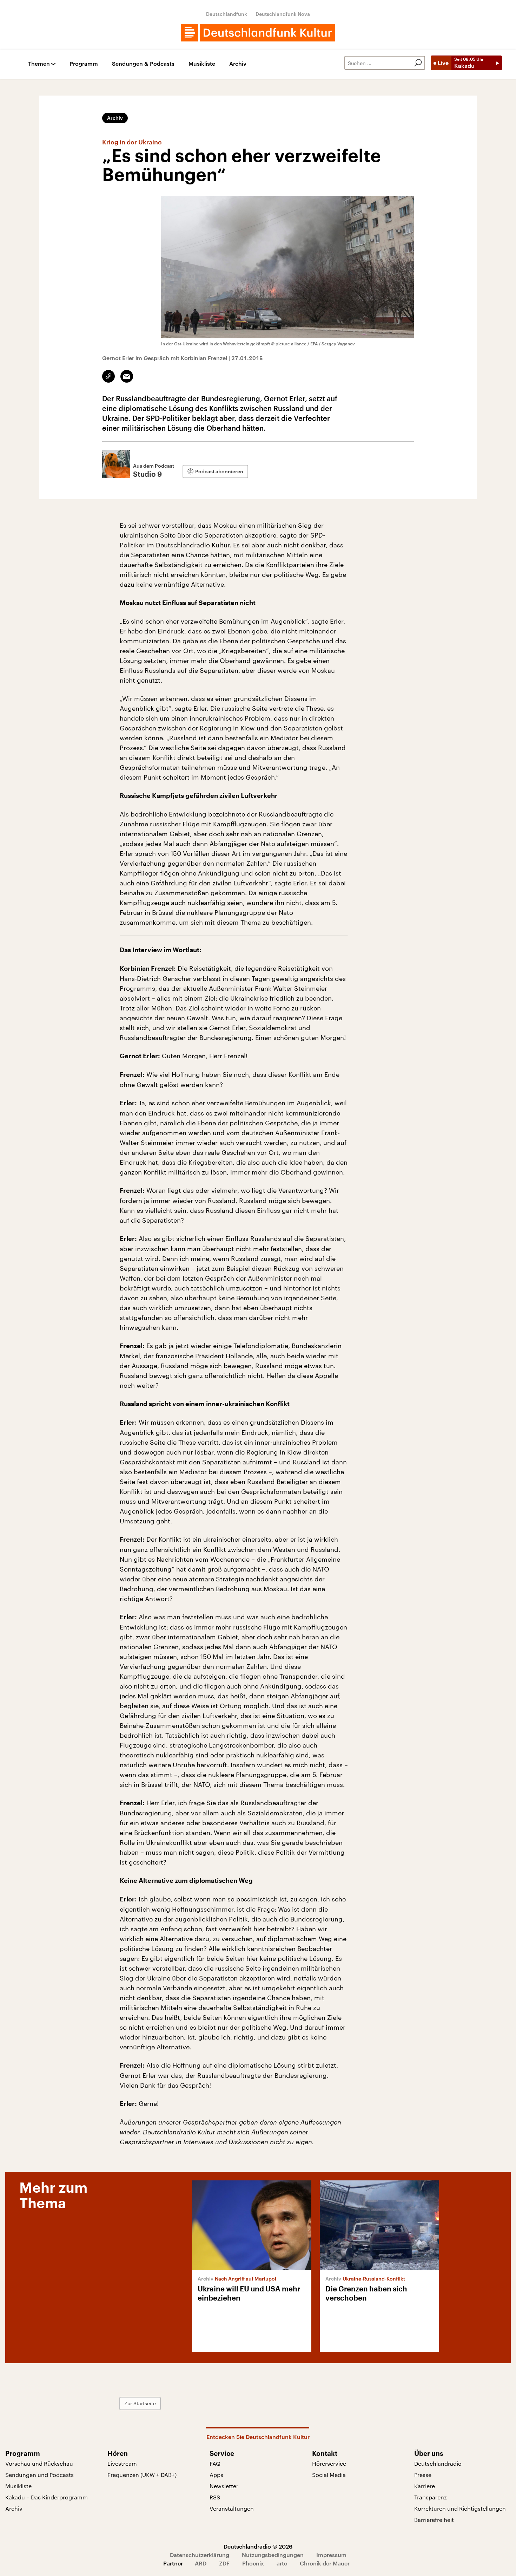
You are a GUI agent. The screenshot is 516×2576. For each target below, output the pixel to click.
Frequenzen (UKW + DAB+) (142, 2475)
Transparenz (431, 2497)
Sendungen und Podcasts (39, 2475)
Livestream (122, 2463)
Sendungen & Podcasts (143, 64)
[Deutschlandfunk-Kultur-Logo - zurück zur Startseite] (258, 33)
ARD (201, 2563)
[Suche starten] (418, 63)
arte (282, 2563)
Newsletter (224, 2486)
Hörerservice (329, 2463)
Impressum (331, 2555)
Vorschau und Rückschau (39, 2463)
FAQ (215, 2463)
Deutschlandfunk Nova (283, 14)
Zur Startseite (140, 2403)
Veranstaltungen (232, 2508)
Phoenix (253, 2563)
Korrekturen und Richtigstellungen (460, 2508)
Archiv (238, 64)
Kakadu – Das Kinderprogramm (47, 2497)
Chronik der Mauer (325, 2563)
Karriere (425, 2486)
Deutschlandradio (438, 2463)
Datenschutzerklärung (200, 2555)
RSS (215, 2497)
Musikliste (202, 64)
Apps (216, 2475)
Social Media (329, 2475)
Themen (39, 64)
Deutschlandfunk (227, 14)
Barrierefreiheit (434, 2520)
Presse (423, 2475)
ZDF (224, 2563)
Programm (84, 64)
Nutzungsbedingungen (273, 2555)
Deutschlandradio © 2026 (258, 2546)
